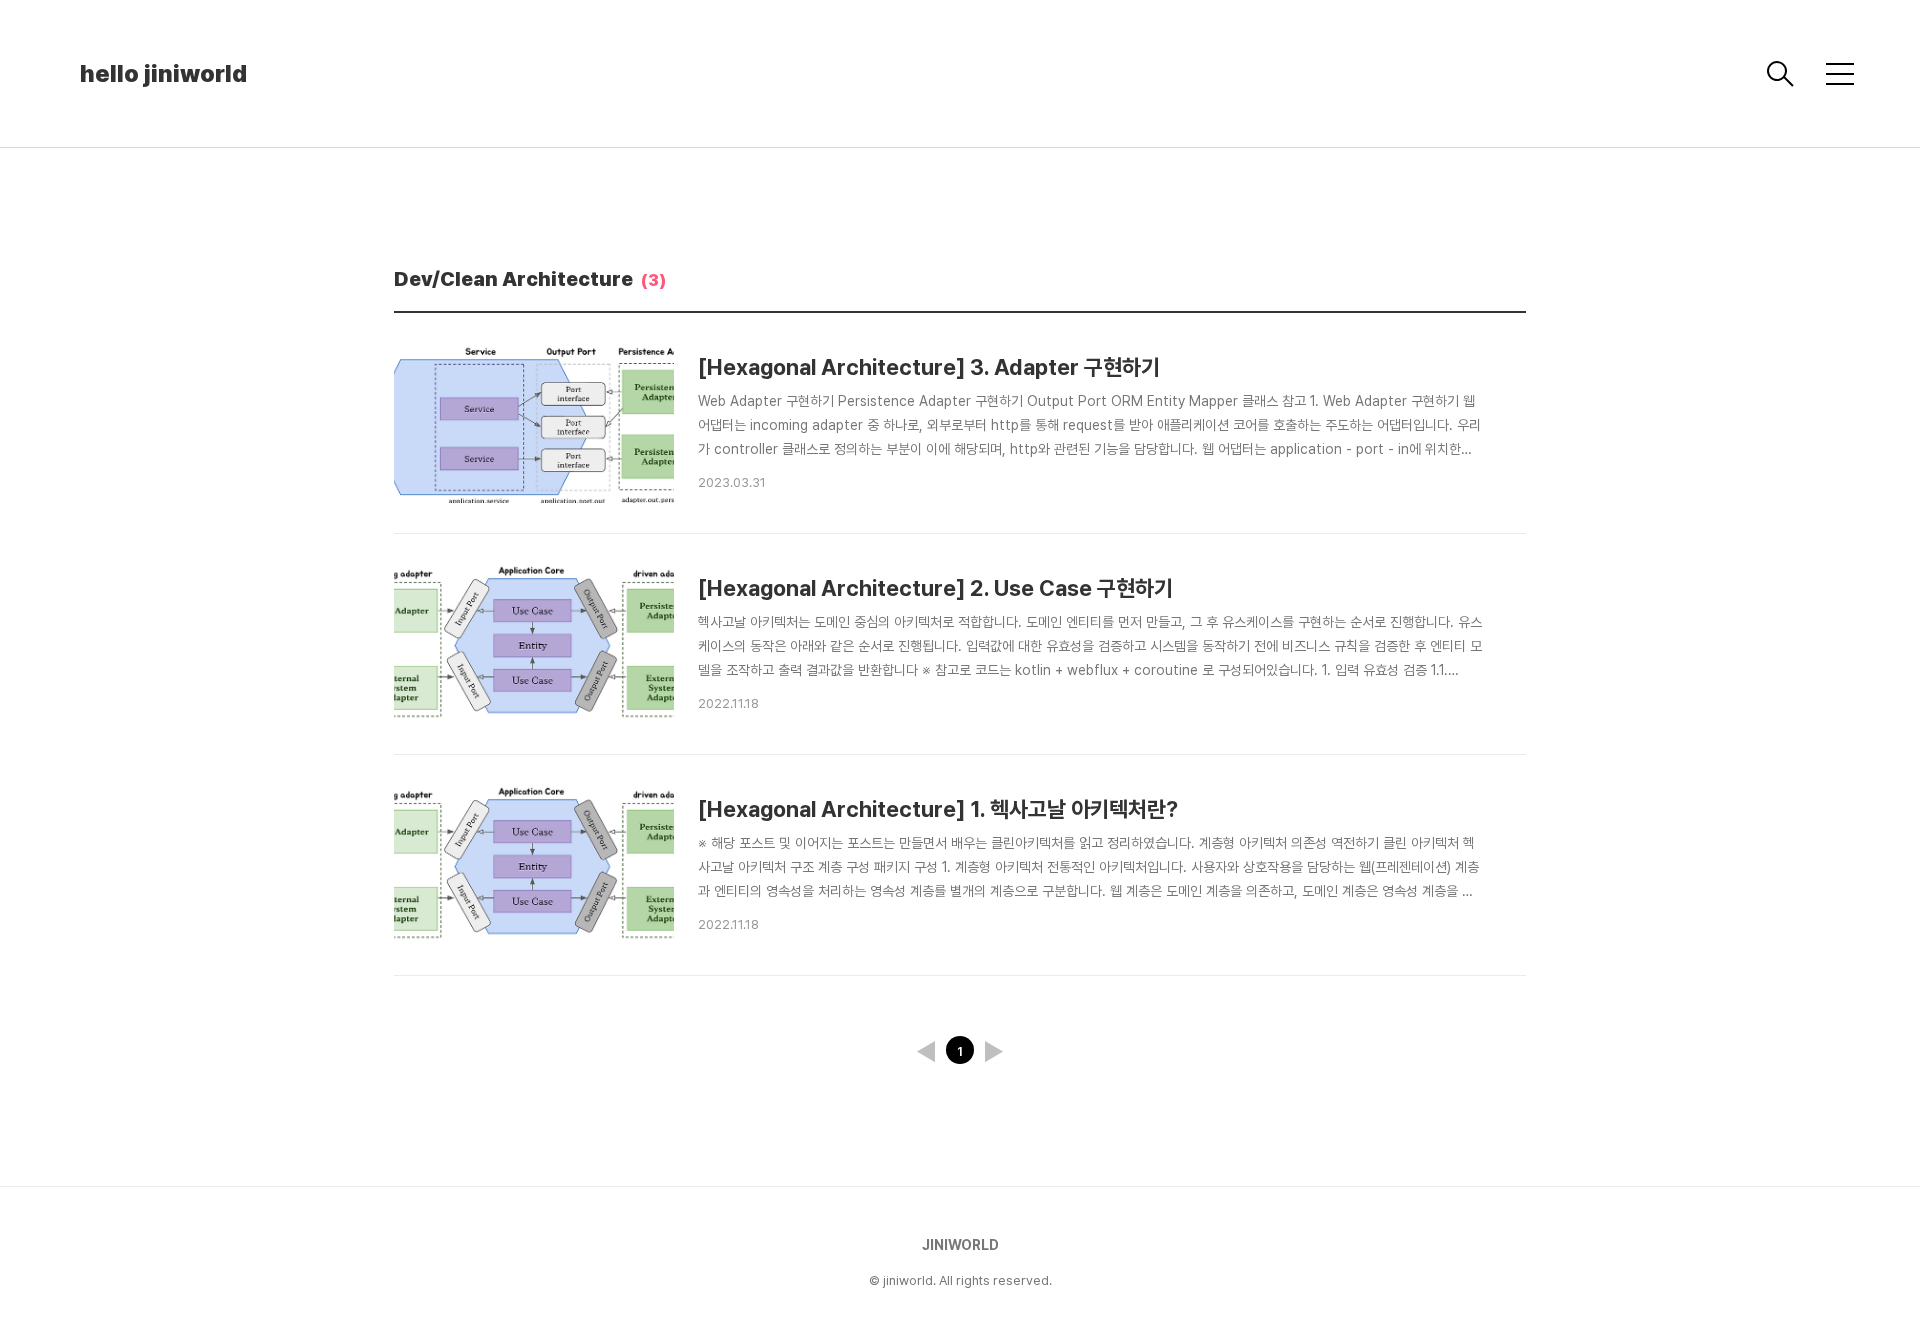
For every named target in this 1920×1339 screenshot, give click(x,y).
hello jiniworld (163, 73)
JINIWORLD (960, 1245)
